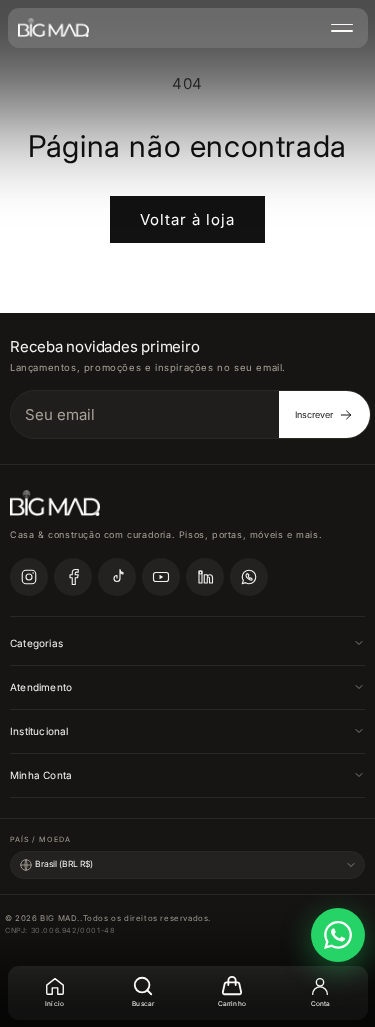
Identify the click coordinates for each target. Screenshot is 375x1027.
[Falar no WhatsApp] (338, 935)
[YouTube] (161, 577)
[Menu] (342, 28)
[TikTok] (117, 577)
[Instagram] (29, 577)
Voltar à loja (187, 219)
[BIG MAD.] (53, 28)
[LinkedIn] (205, 577)
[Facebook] (73, 577)
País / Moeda (40, 839)
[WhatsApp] (249, 577)
